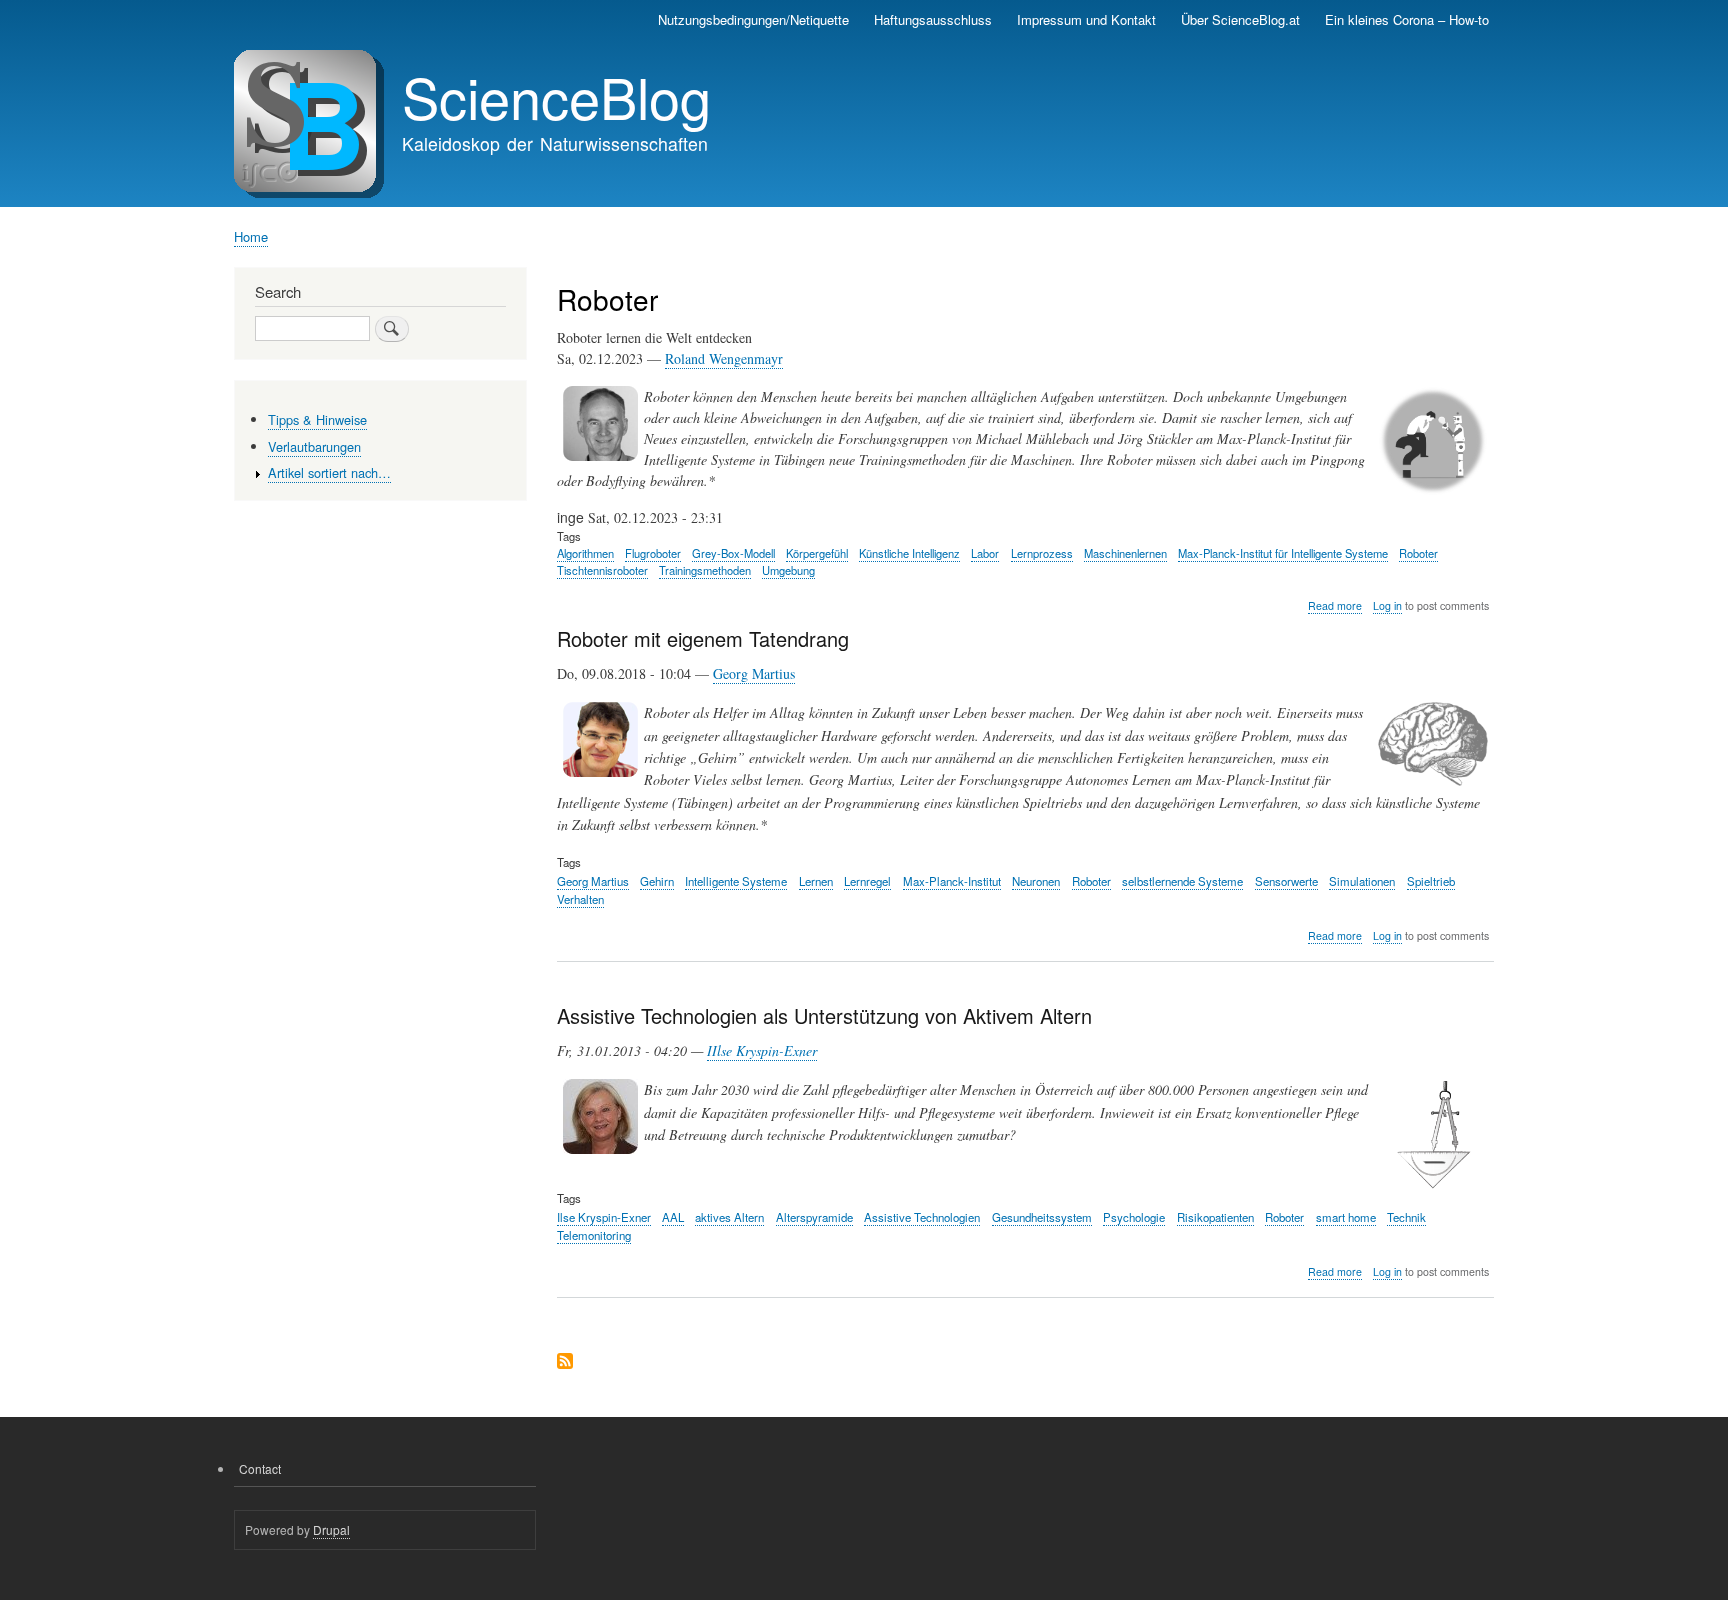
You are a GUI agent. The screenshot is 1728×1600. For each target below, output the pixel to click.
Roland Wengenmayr (724, 358)
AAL (673, 1217)
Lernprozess (1042, 553)
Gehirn (657, 881)
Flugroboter (653, 553)
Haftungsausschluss (933, 19)
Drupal (331, 1529)
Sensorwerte (1286, 881)
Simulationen (1362, 881)
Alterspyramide (814, 1217)
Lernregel (867, 881)
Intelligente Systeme (736, 881)
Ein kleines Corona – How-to (1407, 19)
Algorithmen (585, 553)
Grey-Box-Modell (733, 553)
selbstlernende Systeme (1182, 881)
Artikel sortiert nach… (329, 472)
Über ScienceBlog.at (1240, 19)
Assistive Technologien (922, 1217)
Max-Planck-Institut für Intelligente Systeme (1283, 553)
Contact (260, 1468)
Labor (985, 553)
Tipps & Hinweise (317, 419)
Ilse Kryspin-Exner (604, 1217)
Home (251, 236)
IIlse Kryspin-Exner (762, 1050)
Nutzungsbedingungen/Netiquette (753, 19)
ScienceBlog (556, 96)
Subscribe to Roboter (565, 1362)
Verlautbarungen (314, 446)
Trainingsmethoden (705, 570)
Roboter (1418, 553)
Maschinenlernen (1125, 553)
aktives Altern (729, 1217)
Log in (1387, 605)
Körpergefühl (817, 553)
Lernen (816, 881)
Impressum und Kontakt (1086, 19)
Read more (1335, 606)
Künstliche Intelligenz (909, 553)
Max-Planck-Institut (952, 881)
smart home (1346, 1217)
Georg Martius (754, 673)
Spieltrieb (1431, 881)
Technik (1406, 1217)
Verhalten (580, 899)
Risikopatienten (1215, 1217)
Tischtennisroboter (602, 570)
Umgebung (788, 570)
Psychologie (1134, 1217)
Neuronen (1036, 881)
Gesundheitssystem (1042, 1217)
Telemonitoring (594, 1235)
